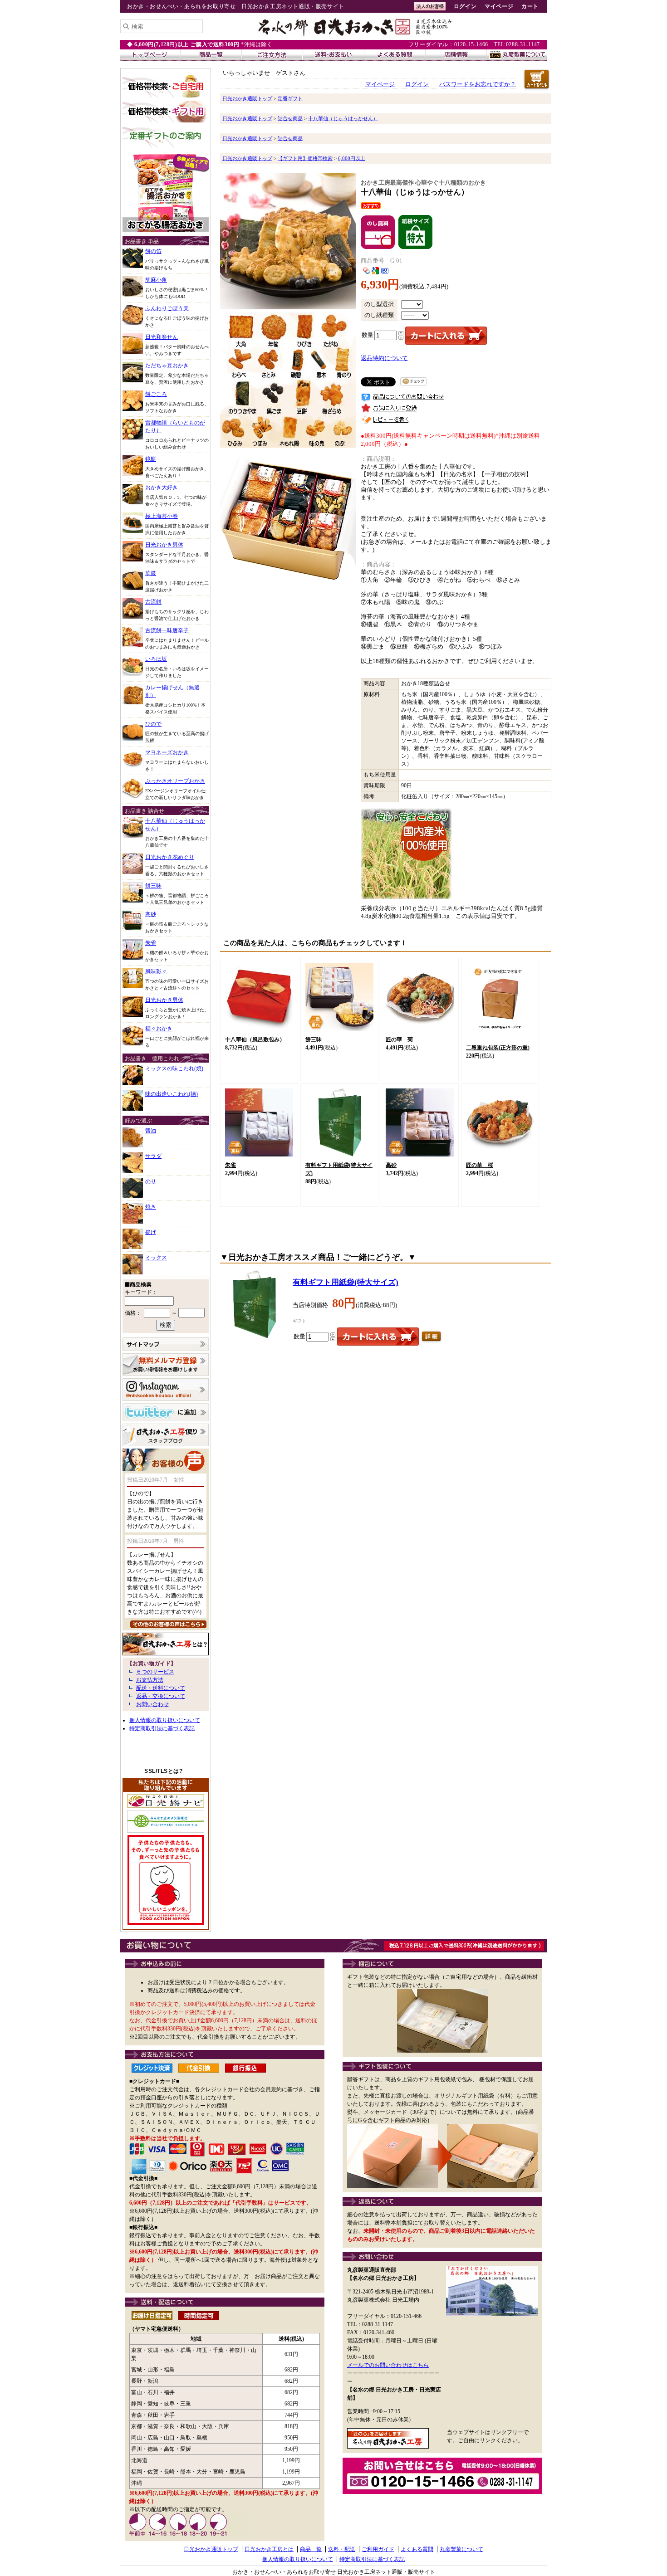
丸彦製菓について (461, 2549)
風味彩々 (156, 971)
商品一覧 (311, 2549)
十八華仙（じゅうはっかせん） (343, 118)
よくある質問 (417, 2549)
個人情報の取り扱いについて (165, 1720)
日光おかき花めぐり (170, 857)
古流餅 (153, 602)
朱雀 (151, 943)
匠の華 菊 (399, 1039)
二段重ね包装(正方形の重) (498, 1048)
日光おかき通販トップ (247, 98)
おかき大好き (162, 488)
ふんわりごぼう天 (167, 308)
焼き (151, 1207)
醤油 (151, 1131)
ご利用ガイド (378, 2549)
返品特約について (384, 358)
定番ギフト (290, 98)
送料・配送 (342, 2549)
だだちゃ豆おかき (167, 366)
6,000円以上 (352, 158)
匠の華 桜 (480, 1165)
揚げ (151, 1232)
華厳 (151, 573)
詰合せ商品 (290, 118)
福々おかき (159, 1029)
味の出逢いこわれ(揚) (172, 1094)
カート (530, 6)
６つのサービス (155, 1672)
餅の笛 (153, 251)
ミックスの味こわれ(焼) (174, 1068)
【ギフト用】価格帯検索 (305, 158)
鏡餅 (151, 459)
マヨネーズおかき (167, 752)
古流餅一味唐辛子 (167, 630)
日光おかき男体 (164, 545)
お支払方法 (150, 1680)
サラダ (153, 1156)
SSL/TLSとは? (163, 1771)
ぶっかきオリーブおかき (175, 781)
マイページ (499, 6)
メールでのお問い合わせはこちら (388, 2365)
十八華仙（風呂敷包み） (255, 1039)
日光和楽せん (162, 337)
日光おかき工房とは (269, 2549)
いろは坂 (156, 659)
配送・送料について (161, 1688)
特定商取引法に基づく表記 (162, 1728)
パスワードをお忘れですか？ (478, 84)
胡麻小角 (156, 280)
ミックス (156, 1258)
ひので (153, 724)
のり (151, 1181)
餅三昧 (153, 886)
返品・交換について (161, 1696)
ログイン (465, 6)
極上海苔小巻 (162, 516)
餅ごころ (156, 394)
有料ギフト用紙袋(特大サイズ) (346, 1282)
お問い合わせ (152, 1704)
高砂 (151, 914)
